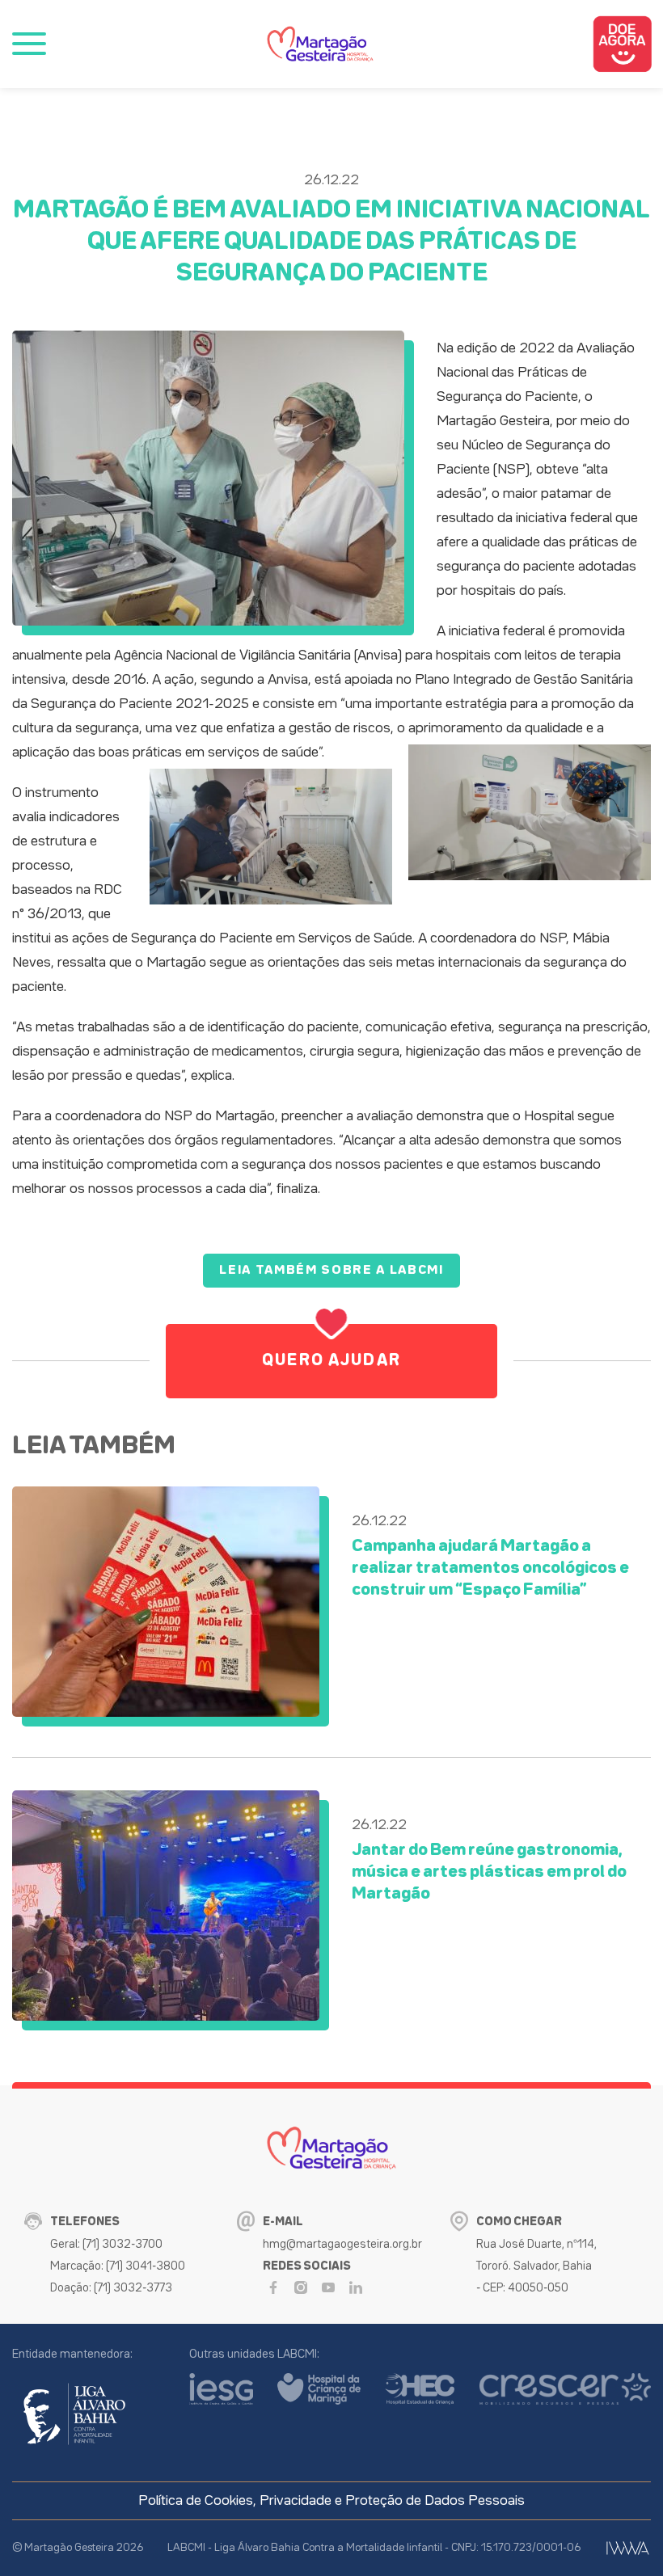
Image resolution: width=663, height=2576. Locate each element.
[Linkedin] (356, 2287)
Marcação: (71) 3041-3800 (118, 2266)
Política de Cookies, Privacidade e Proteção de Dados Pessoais (331, 2501)
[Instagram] (301, 2287)
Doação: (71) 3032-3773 (111, 2288)
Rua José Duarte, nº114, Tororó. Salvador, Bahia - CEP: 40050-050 (536, 2266)
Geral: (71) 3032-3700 (106, 2244)
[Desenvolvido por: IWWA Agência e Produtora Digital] (628, 2548)
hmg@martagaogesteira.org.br (342, 2244)
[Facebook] (273, 2287)
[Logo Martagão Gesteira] (320, 44)
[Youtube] (328, 2287)
